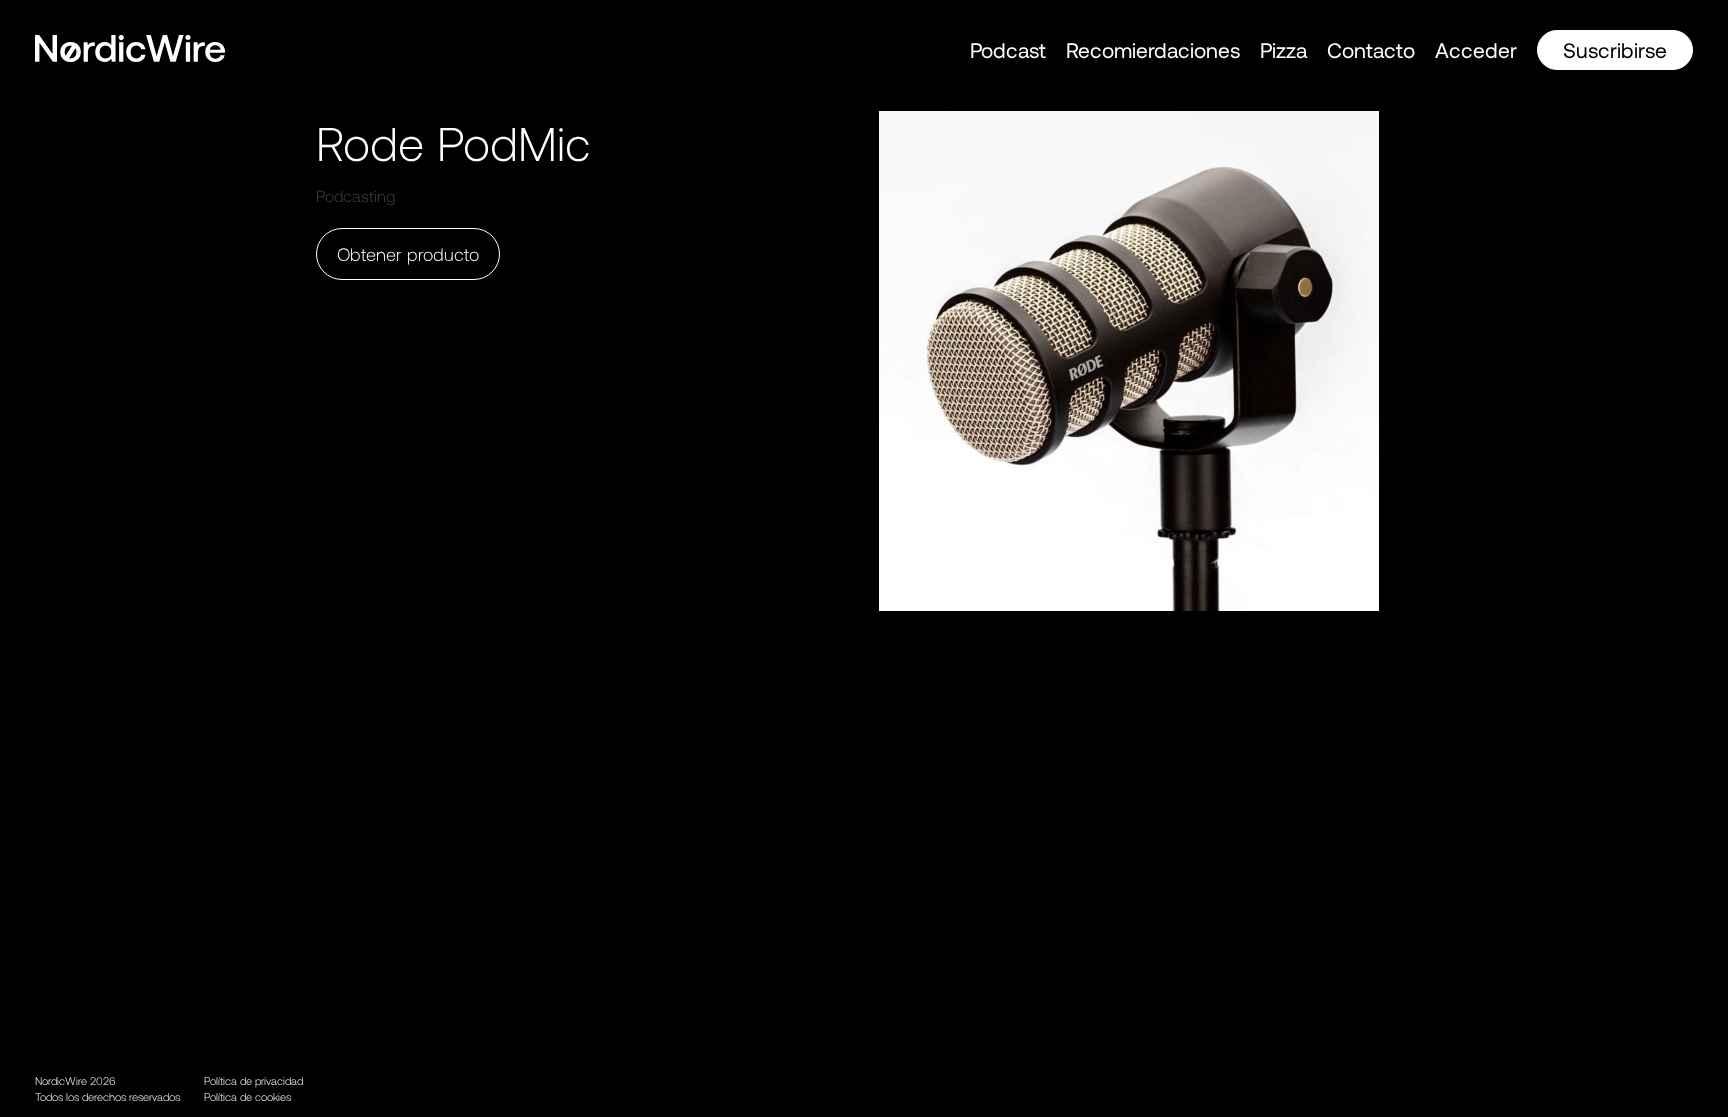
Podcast (1008, 49)
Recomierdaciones (1153, 49)
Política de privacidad (253, 1080)
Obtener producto (408, 254)
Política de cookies (247, 1096)
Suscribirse (1615, 49)
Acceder (1476, 49)
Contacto (1371, 49)
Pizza (1283, 49)
